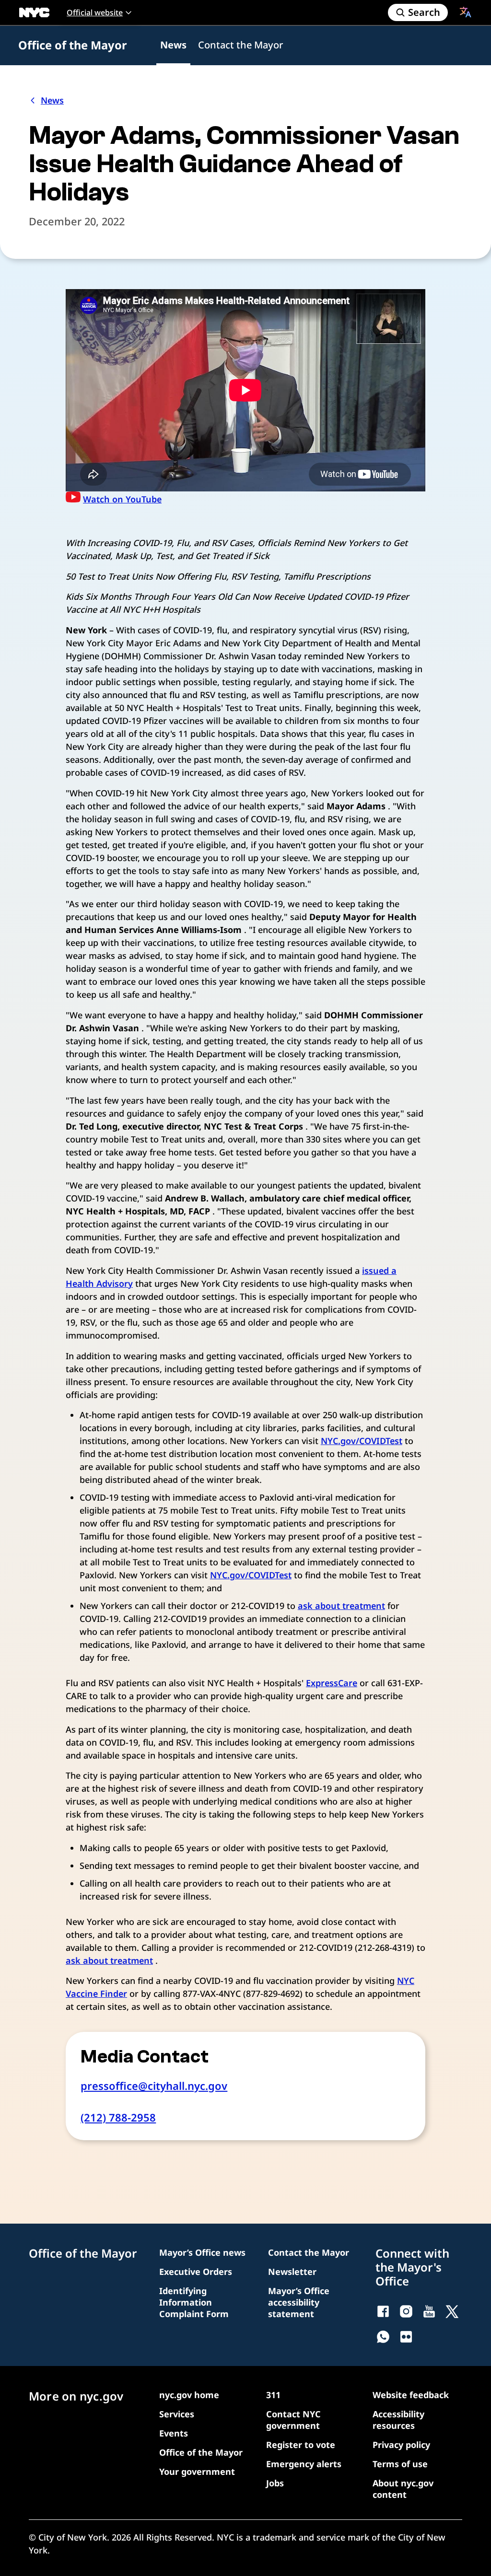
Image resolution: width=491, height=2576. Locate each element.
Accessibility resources (398, 2420)
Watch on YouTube (122, 499)
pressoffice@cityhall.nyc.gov (154, 2086)
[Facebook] (383, 2311)
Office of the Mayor (73, 45)
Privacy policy (401, 2445)
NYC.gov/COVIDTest (362, 1441)
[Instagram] (406, 2311)
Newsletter (292, 2272)
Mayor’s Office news (202, 2252)
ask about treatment (341, 1606)
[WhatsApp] (383, 2337)
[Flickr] (406, 2337)
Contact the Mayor (240, 45)
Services (177, 2414)
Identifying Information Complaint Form (194, 2302)
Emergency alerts (304, 2464)
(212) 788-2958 (118, 2117)
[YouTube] (429, 2311)
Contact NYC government (293, 2420)
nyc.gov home (189, 2395)
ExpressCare (332, 1683)
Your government (197, 2471)
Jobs (275, 2483)
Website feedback (411, 2395)
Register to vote (301, 2445)
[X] (452, 2311)
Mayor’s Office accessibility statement (299, 2302)
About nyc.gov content (403, 2489)
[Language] (466, 12)
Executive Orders (196, 2272)
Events (174, 2433)
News (173, 45)
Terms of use (400, 2464)
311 (273, 2395)
